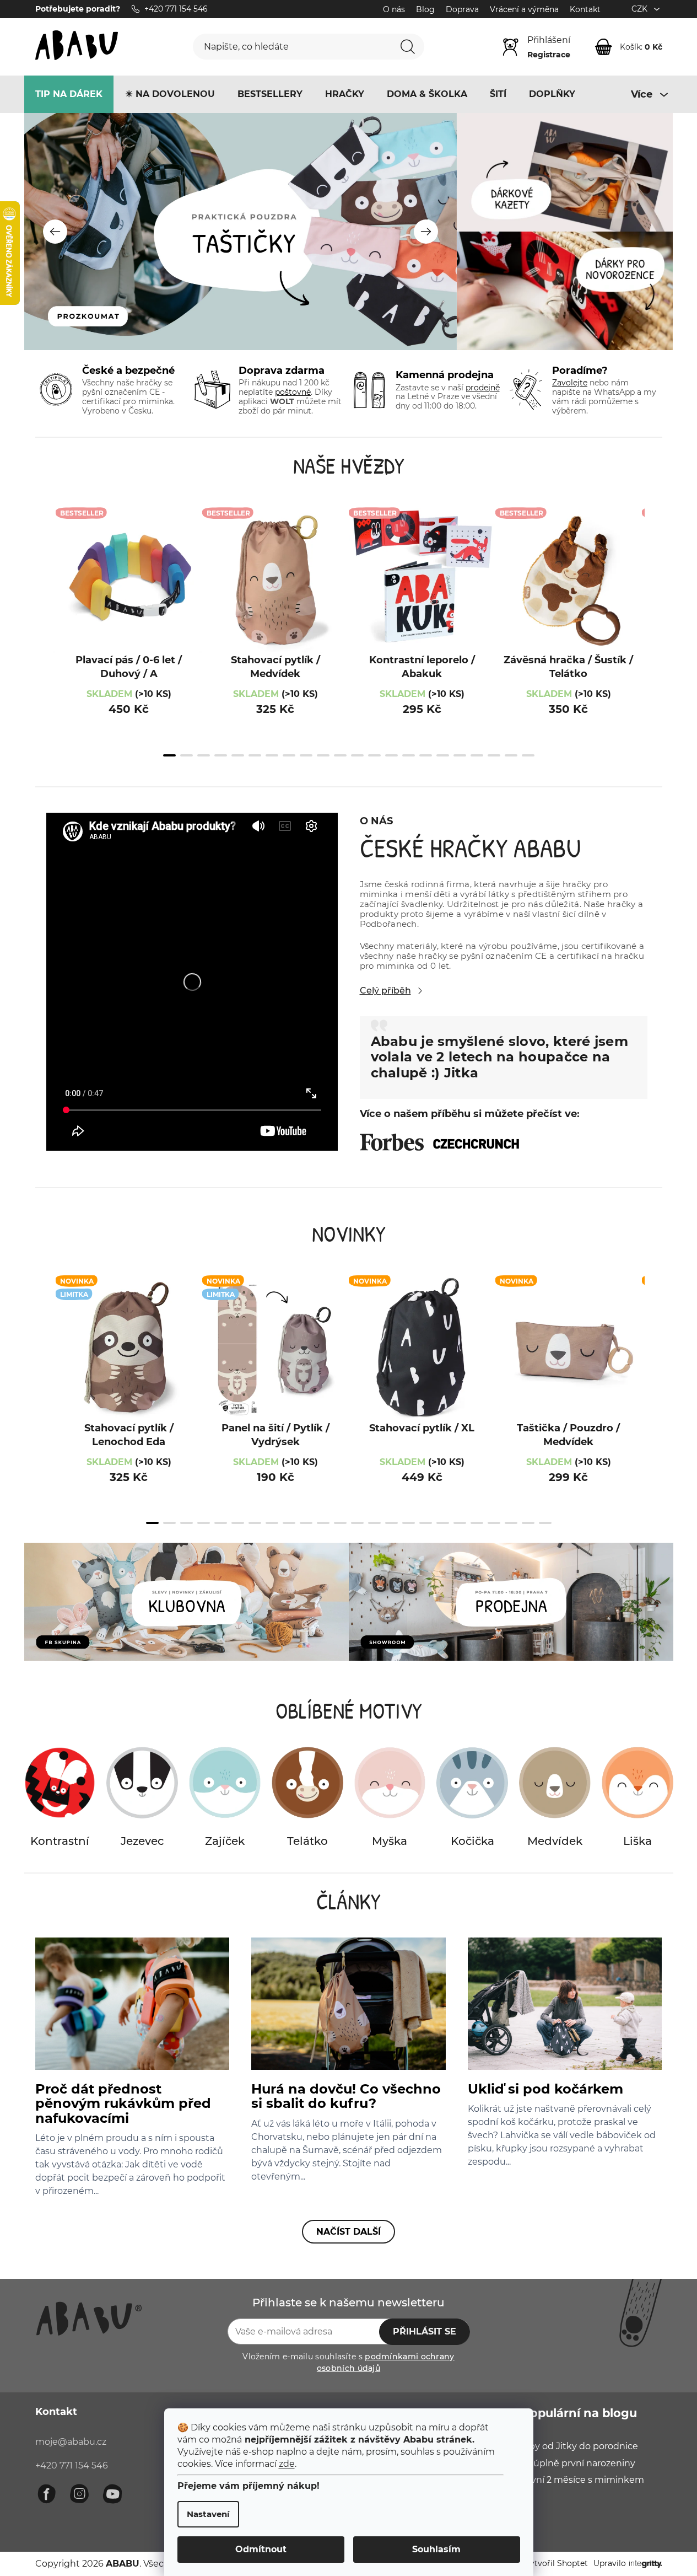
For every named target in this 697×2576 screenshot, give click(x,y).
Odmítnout (261, 2549)
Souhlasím (436, 2549)
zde (287, 2464)
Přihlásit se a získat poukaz (422, 1364)
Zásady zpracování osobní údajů (459, 1401)
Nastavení (208, 2514)
